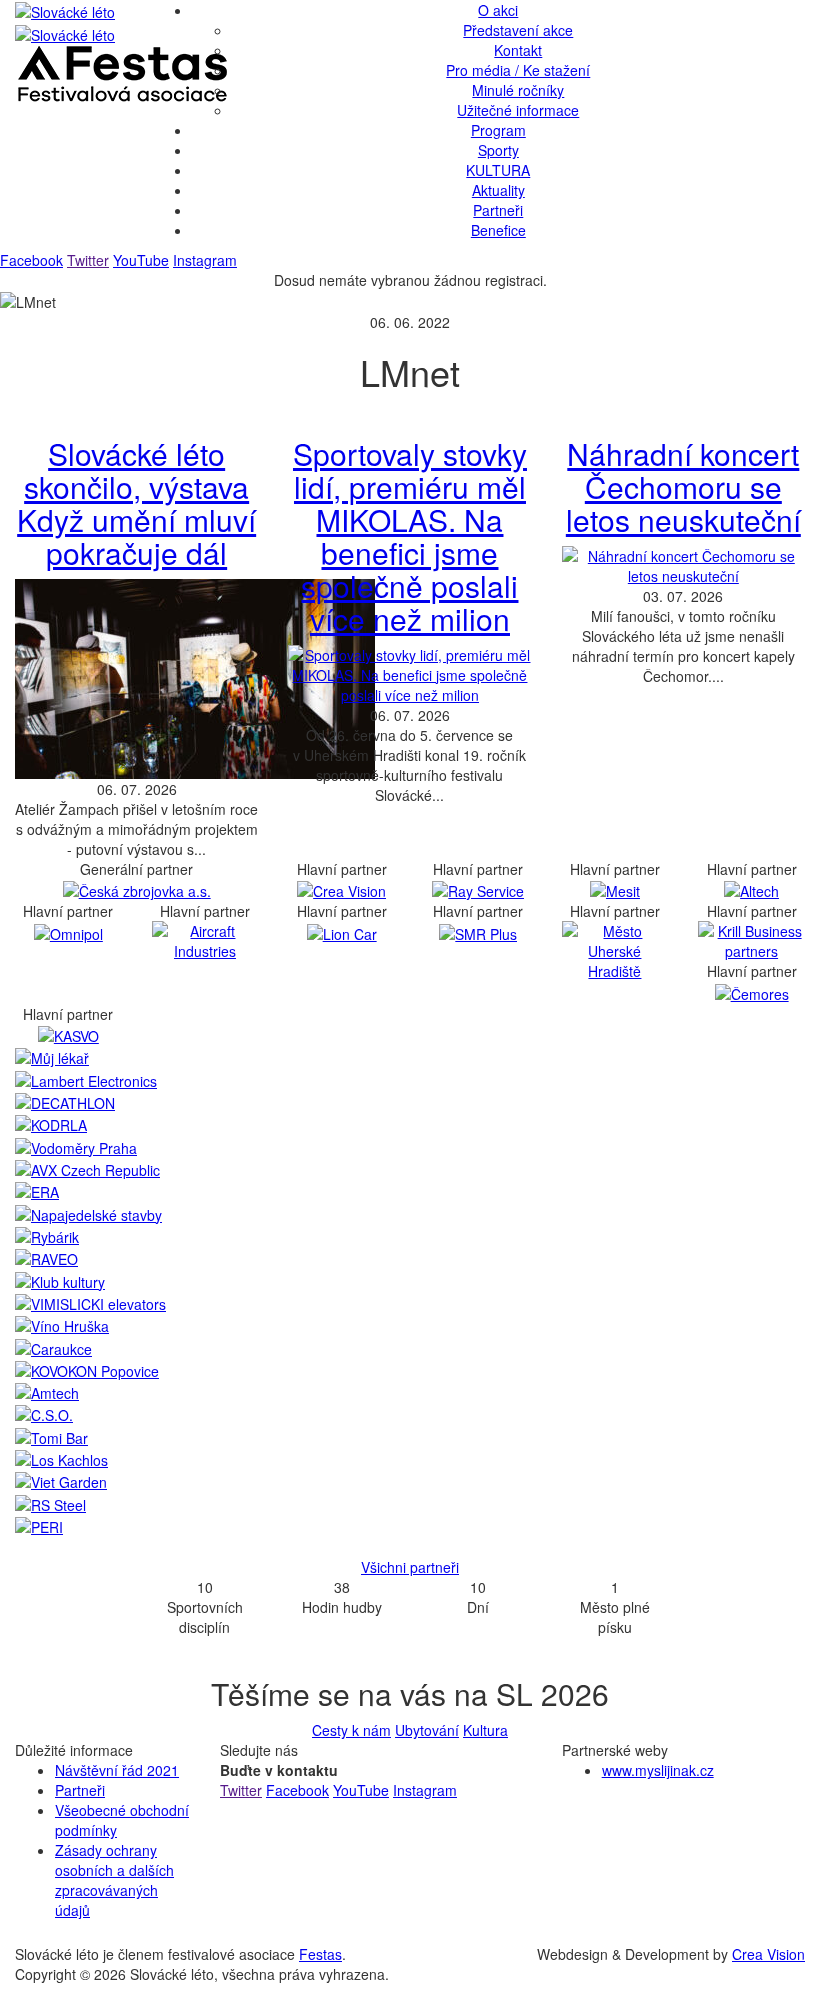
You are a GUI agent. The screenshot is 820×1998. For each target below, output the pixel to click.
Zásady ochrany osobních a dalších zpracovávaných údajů (114, 1880)
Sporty (498, 150)
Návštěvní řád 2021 (117, 1770)
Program (498, 130)
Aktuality (498, 190)
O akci (498, 10)
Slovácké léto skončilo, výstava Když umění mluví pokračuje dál (136, 503)
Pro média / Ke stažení (518, 70)
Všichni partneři (410, 1567)
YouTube (141, 260)
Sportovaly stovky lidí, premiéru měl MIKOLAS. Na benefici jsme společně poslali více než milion (410, 536)
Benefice (498, 230)
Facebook (31, 260)
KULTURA (498, 170)
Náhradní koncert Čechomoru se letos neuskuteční (683, 486)
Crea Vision (768, 1954)
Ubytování (427, 1730)
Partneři (498, 210)
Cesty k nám (351, 1730)
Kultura (485, 1730)
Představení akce (518, 30)
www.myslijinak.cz (658, 1770)
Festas (320, 1954)
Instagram (205, 260)
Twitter (88, 260)
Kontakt (518, 50)
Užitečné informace (518, 110)
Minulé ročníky (518, 90)
